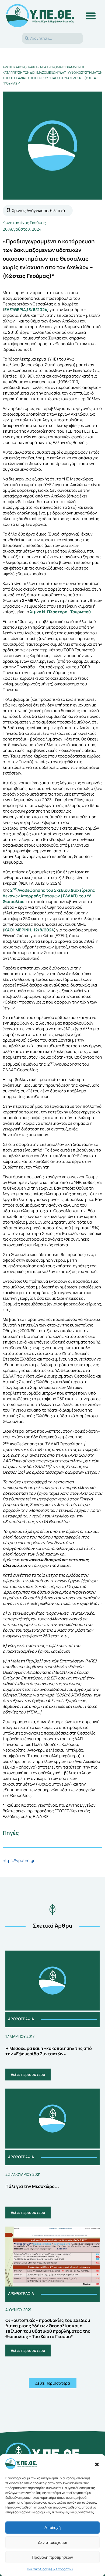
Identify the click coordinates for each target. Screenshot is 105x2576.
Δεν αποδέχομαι (52, 2542)
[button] (97, 2464)
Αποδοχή (52, 2528)
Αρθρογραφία (27, 67)
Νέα (43, 67)
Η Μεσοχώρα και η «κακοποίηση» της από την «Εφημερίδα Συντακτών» (49, 2051)
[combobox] (52, 38)
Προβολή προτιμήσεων (52, 2557)
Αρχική (8, 67)
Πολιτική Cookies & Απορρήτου (50, 2569)
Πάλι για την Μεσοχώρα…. (32, 2186)
